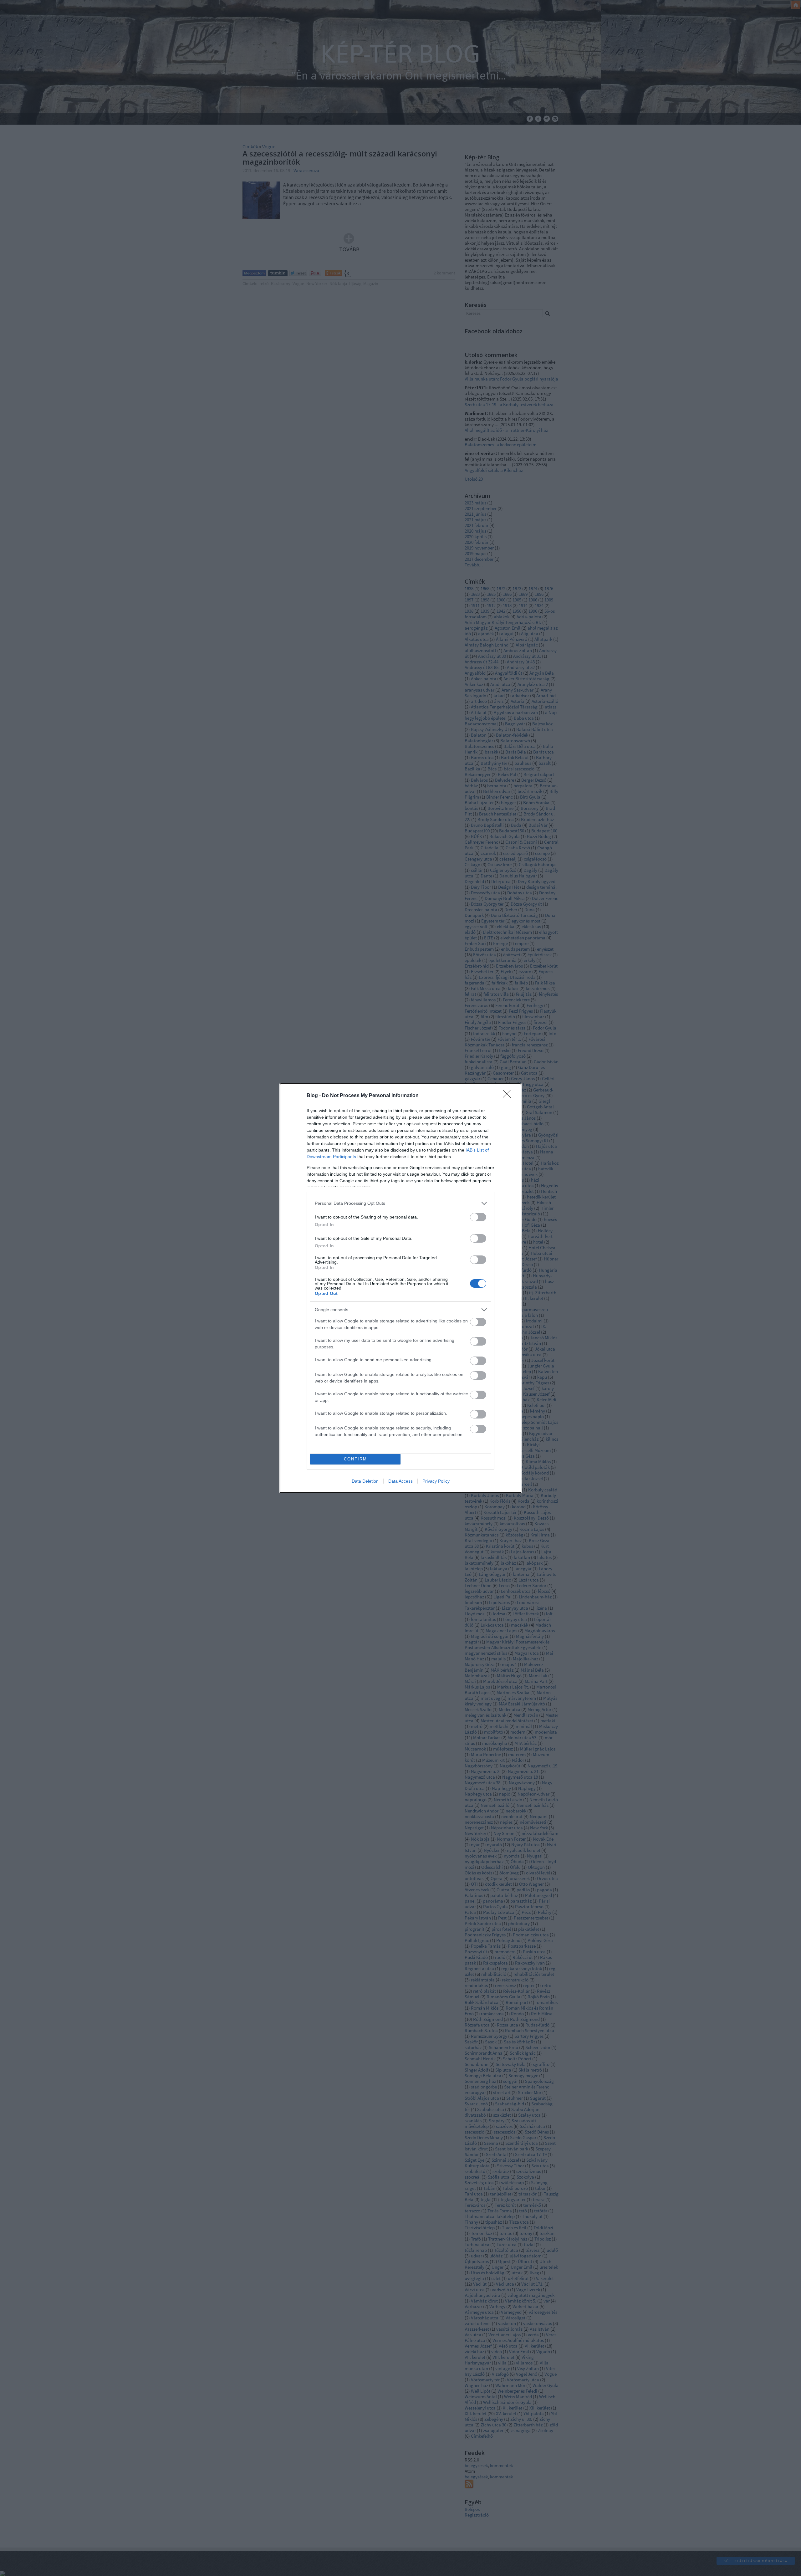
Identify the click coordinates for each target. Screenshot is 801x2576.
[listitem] (400, 1203)
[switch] (478, 1217)
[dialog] (400, 1288)
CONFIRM (355, 1459)
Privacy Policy (436, 1481)
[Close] (509, 1096)
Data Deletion (365, 1481)
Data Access (400, 1481)
